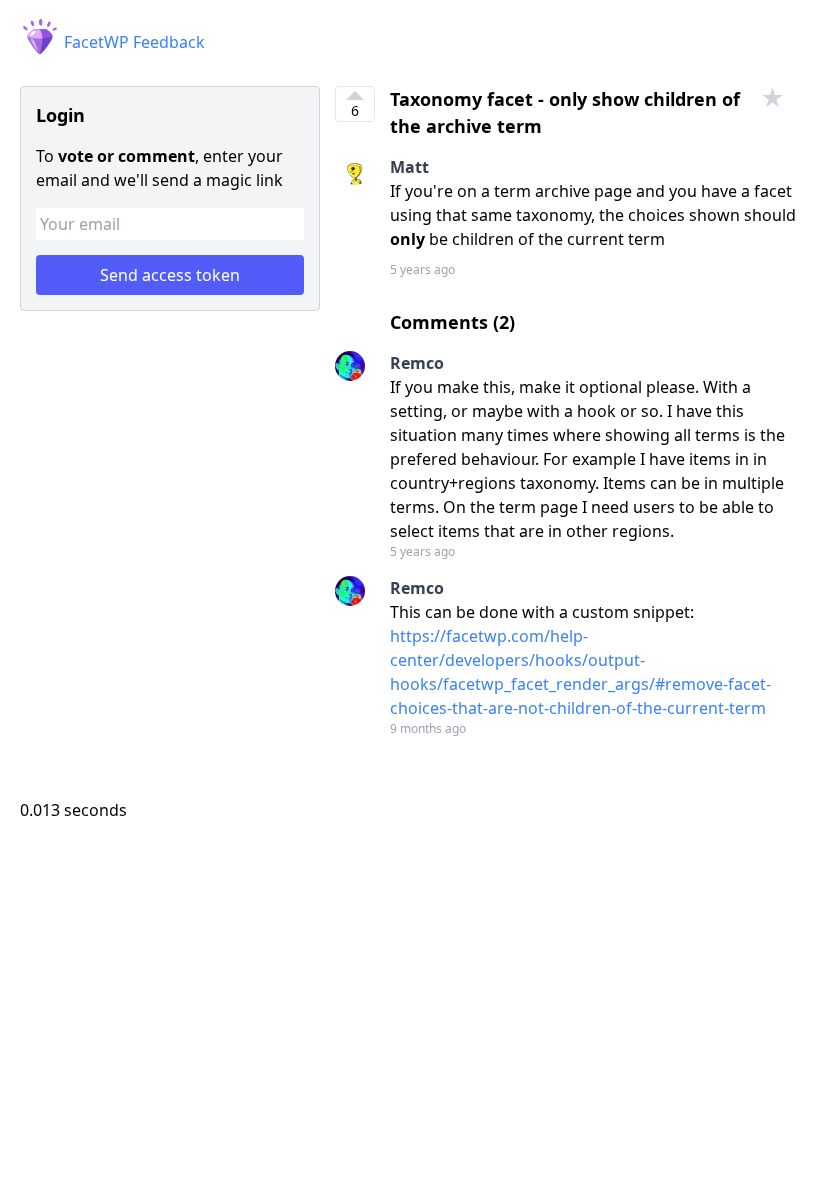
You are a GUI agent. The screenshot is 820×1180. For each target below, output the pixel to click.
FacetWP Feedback (132, 42)
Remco (417, 363)
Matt (409, 167)
